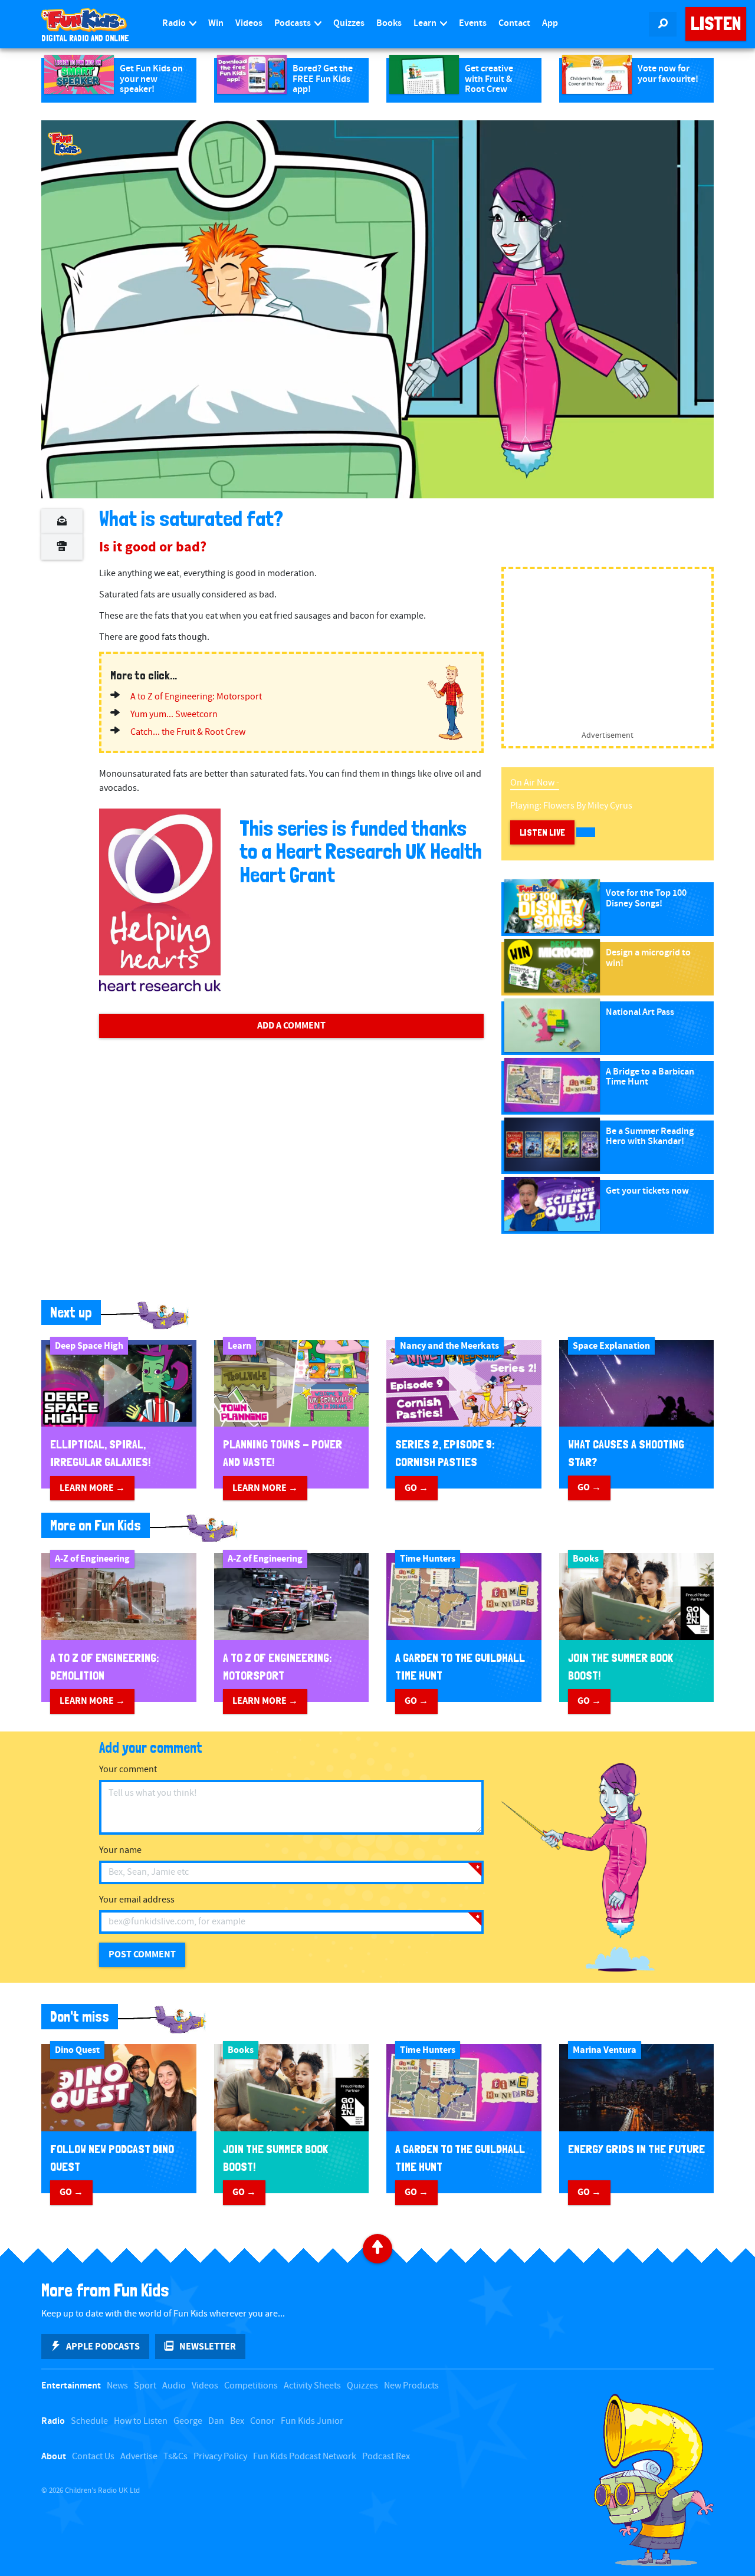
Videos (249, 23)
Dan (216, 2421)
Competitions (251, 2386)
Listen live (542, 832)
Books (389, 23)
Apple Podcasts (103, 2347)
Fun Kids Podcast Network (305, 2457)
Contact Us (93, 2457)
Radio (175, 23)
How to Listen (141, 2421)
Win (216, 23)
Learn (426, 23)
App (550, 23)
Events (473, 23)
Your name (120, 1850)
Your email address (137, 1900)
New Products (411, 2386)
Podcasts (293, 23)
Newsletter (208, 2347)
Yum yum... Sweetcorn (174, 714)
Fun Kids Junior (312, 2421)
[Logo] (65, 144)
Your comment (128, 1770)
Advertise (139, 2457)
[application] (377, 309)
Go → (416, 1488)
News (117, 2386)
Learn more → (92, 1488)
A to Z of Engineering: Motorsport (196, 697)
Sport (145, 2386)
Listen (716, 24)
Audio (174, 2386)
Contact (514, 23)
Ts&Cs (175, 2457)
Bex (237, 2421)
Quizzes (349, 23)
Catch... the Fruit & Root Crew (188, 732)
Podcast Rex (386, 2457)
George (188, 2421)
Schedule (89, 2421)
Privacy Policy (220, 2457)
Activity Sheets (312, 2386)
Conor (262, 2421)
